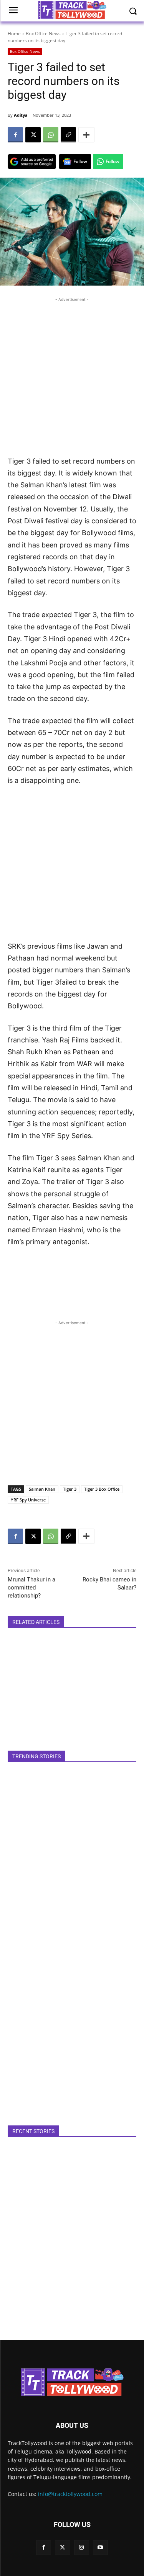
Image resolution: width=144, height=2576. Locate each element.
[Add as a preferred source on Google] (32, 162)
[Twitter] (62, 2547)
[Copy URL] (68, 135)
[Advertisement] (72, 375)
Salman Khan (42, 1489)
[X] (33, 135)
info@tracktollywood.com (70, 2494)
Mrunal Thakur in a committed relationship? (31, 1588)
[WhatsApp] (51, 135)
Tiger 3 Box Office (102, 1489)
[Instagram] (82, 2547)
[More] (86, 135)
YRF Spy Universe (28, 1500)
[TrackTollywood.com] (72, 2382)
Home (14, 33)
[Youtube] (100, 2547)
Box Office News (43, 33)
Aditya (21, 115)
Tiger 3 (70, 1489)
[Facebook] (15, 135)
